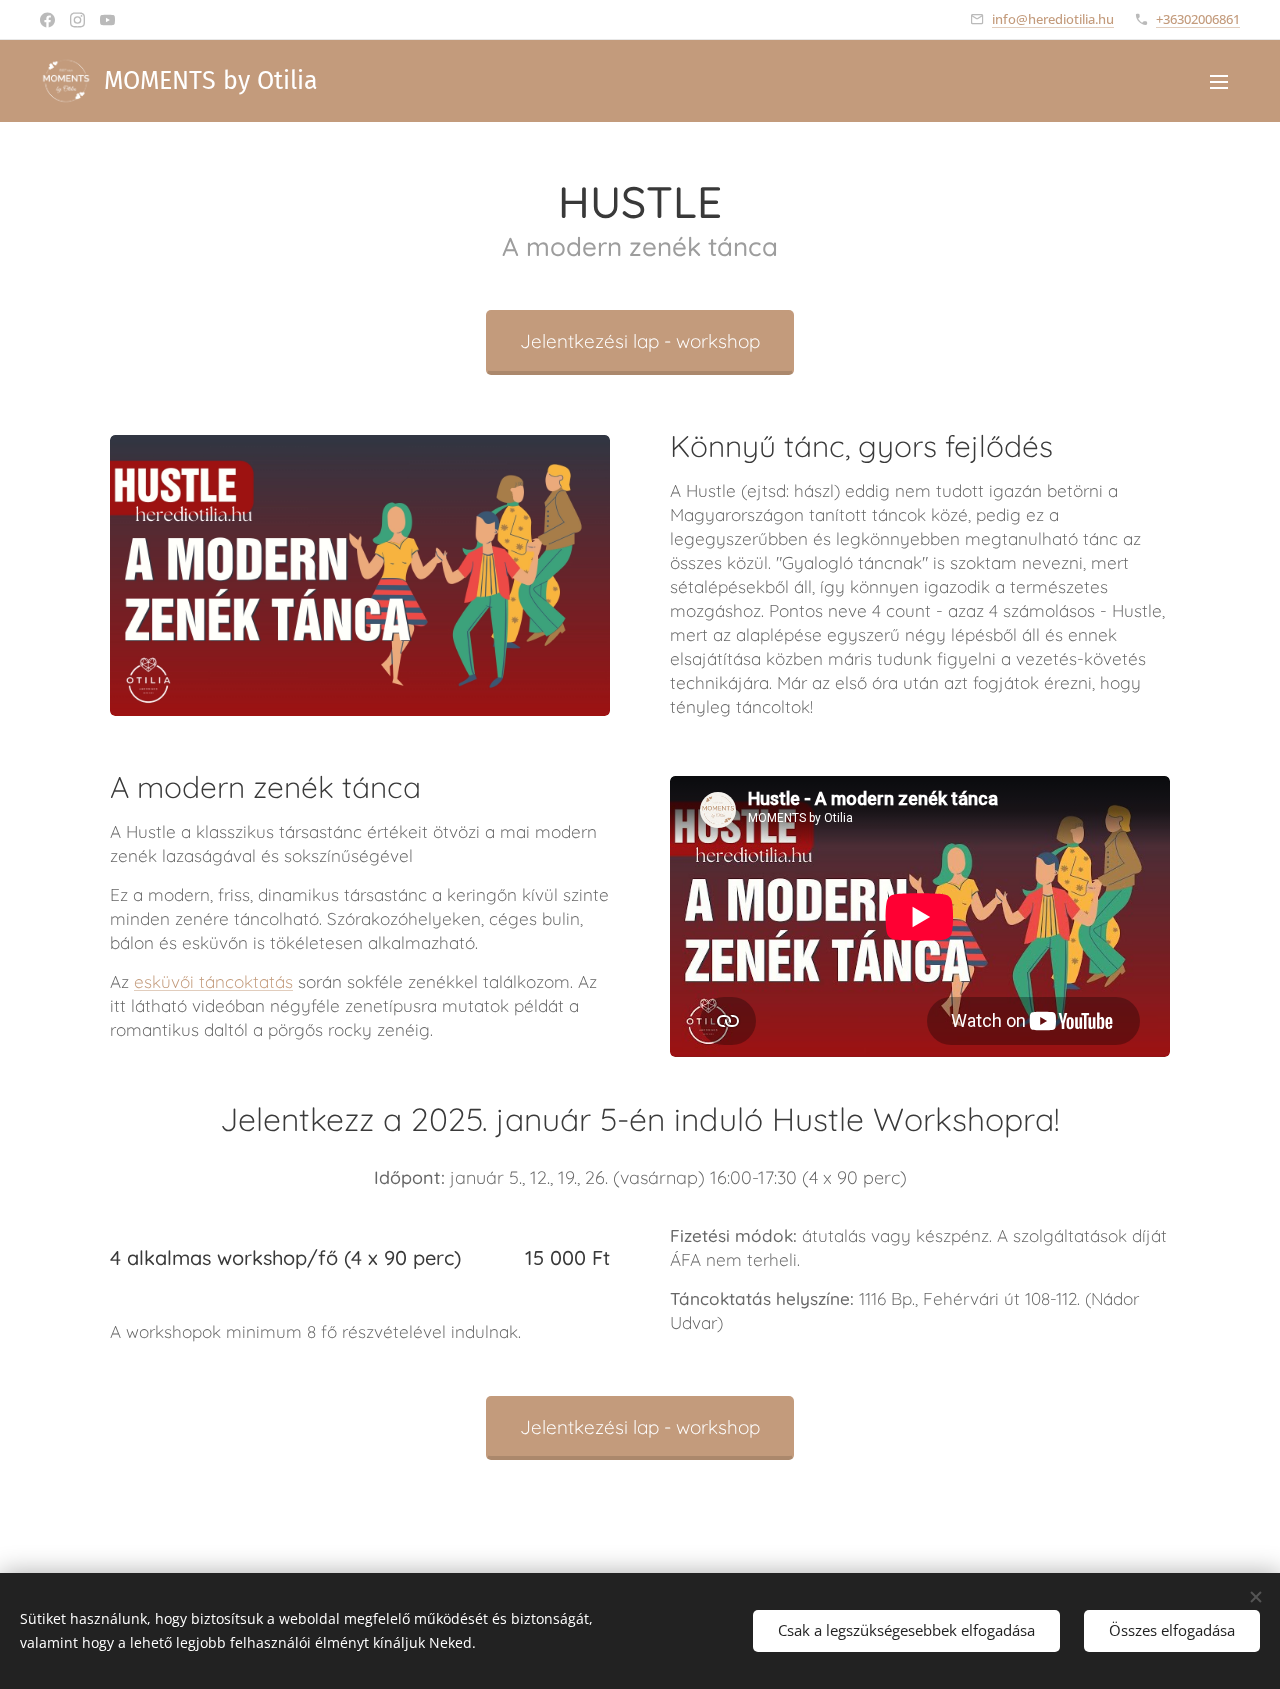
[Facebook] (47, 20)
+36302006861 (1198, 19)
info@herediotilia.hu (1053, 19)
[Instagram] (77, 20)
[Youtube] (107, 20)
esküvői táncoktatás (213, 981)
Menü (1225, 81)
